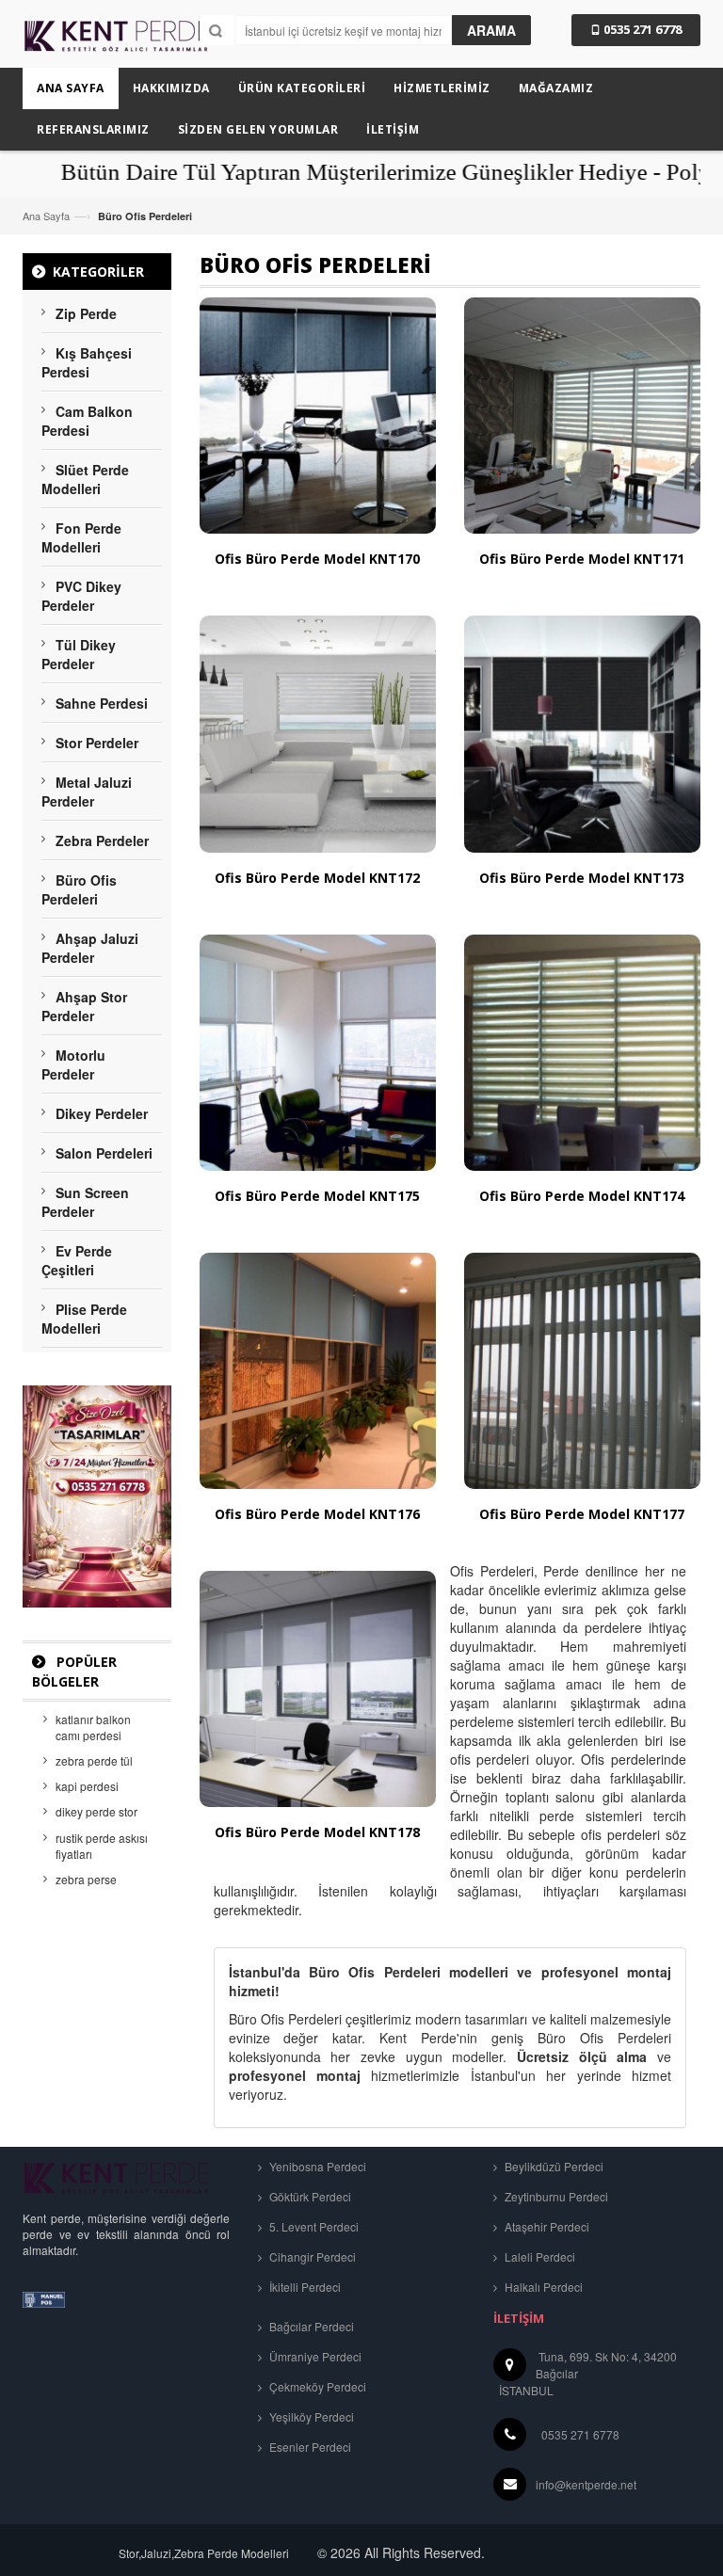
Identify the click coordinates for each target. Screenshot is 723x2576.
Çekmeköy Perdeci (316, 2386)
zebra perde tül (94, 1760)
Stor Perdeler (97, 743)
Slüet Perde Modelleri (85, 479)
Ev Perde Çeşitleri (77, 1260)
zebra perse (86, 1879)
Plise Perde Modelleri (84, 1319)
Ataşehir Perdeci (546, 2226)
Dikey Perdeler (102, 1113)
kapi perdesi (87, 1786)
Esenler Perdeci (309, 2447)
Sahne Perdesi (102, 703)
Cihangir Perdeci (311, 2256)
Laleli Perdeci (538, 2256)
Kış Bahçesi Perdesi (87, 362)
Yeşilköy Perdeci (310, 2416)
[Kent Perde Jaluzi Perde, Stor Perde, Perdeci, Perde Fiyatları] (117, 43)
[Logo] (117, 2176)
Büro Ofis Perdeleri (79, 889)
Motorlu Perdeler (73, 1064)
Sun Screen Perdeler (85, 1202)
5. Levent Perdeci (313, 2226)
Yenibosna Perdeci (316, 2166)
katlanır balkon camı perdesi (93, 1727)
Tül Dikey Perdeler (79, 654)
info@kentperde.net (586, 2484)
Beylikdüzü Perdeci (553, 2166)
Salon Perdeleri (104, 1153)
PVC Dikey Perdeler (81, 596)
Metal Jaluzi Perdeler (87, 792)
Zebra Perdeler (102, 840)
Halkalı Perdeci (542, 2287)
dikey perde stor (96, 1811)
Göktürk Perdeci (309, 2196)
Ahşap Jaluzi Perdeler (90, 948)
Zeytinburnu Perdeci (555, 2196)
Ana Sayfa (46, 216)
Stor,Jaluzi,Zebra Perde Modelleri (204, 2553)
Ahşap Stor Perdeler (84, 1006)
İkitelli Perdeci (304, 2287)
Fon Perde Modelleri (81, 537)
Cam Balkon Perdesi (87, 421)
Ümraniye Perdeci (314, 2356)
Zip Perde (86, 313)
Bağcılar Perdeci (310, 2326)
